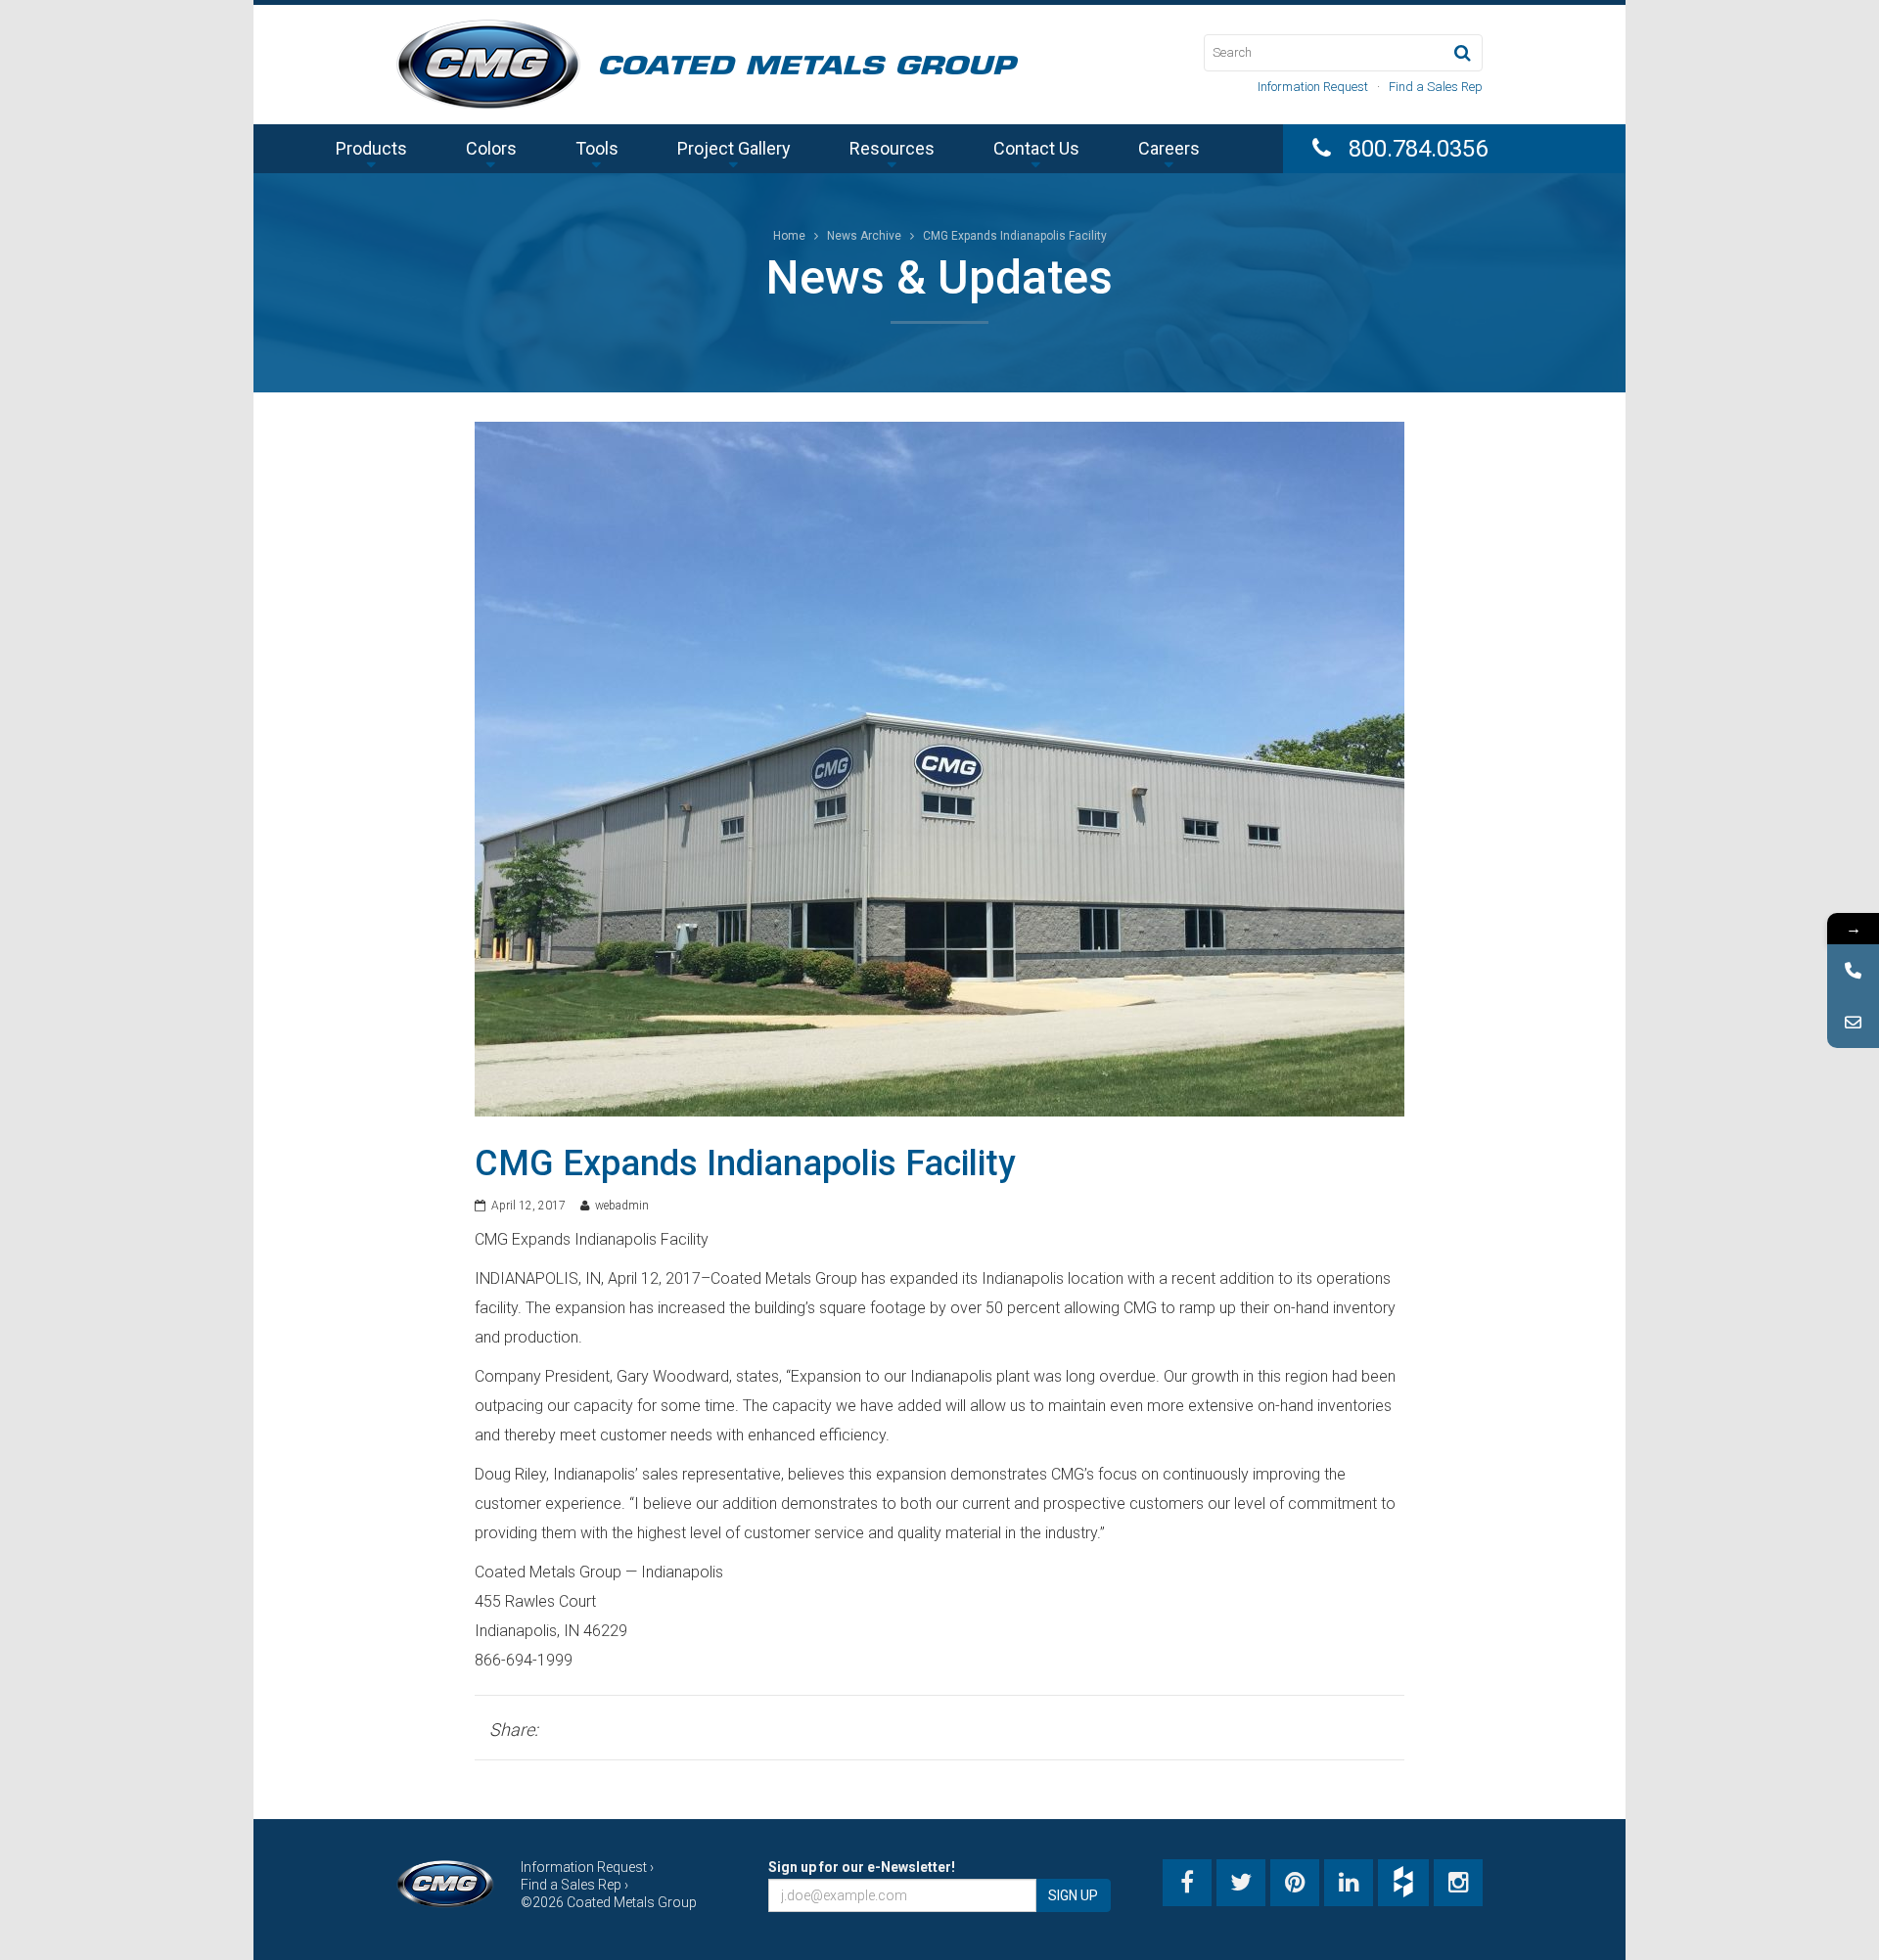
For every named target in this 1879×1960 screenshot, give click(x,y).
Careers (1169, 148)
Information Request (1313, 87)
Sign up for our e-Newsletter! (862, 1867)
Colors (491, 148)
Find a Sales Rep (1436, 87)
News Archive (864, 236)
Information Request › (587, 1867)
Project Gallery (734, 148)
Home (789, 236)
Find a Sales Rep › (574, 1885)
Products (371, 148)
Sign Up (1073, 1895)
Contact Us (1036, 148)
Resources (892, 148)
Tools (597, 148)
